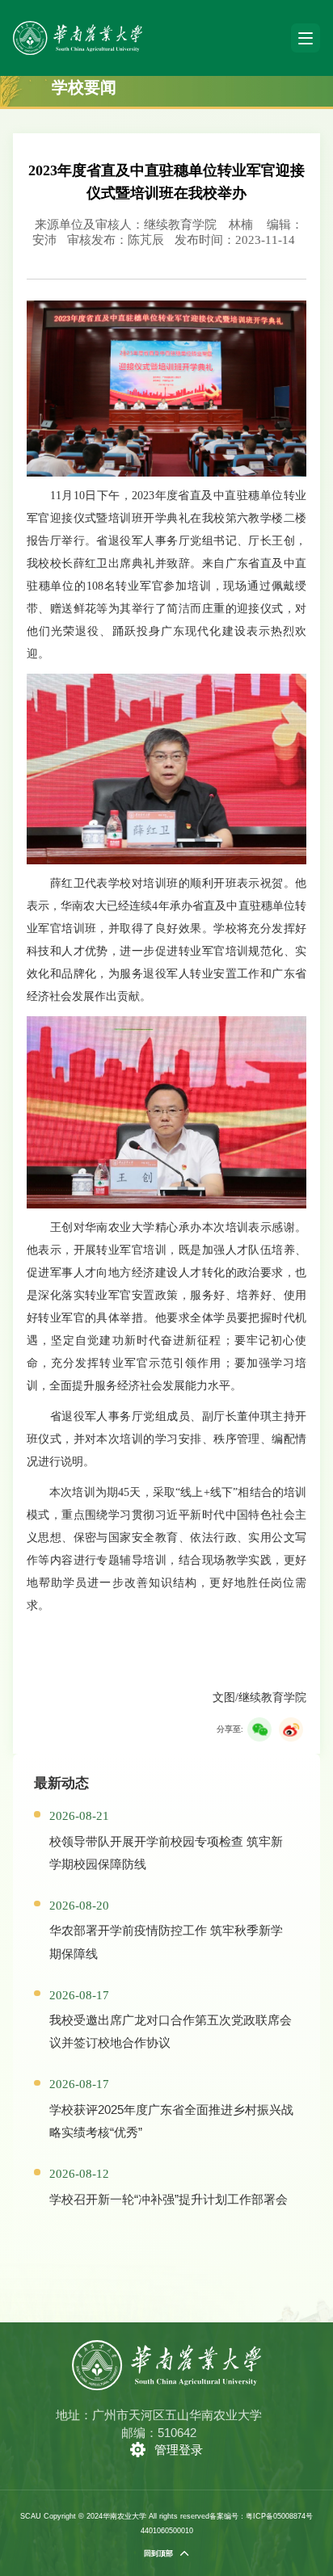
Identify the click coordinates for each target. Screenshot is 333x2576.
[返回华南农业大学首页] (77, 26)
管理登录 (179, 2450)
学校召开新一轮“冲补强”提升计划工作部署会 (169, 2199)
